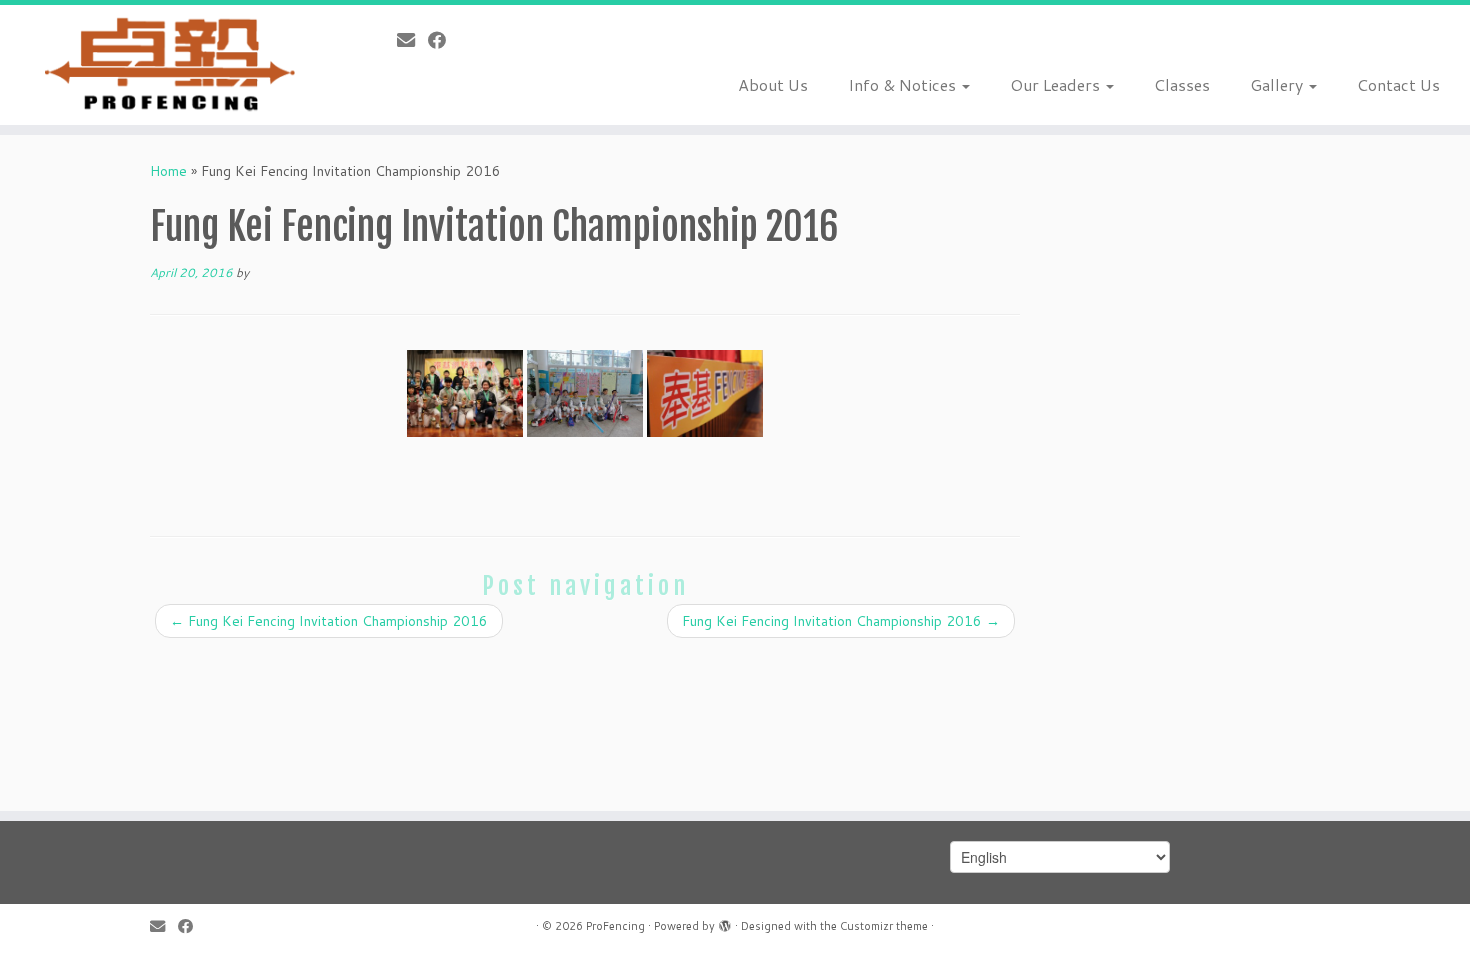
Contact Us (1398, 84)
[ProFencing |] (169, 65)
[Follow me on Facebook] (443, 40)
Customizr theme (884, 926)
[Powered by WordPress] (725, 922)
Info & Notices (904, 84)
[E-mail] (412, 40)
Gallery (1278, 84)
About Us (773, 84)
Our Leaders (1057, 84)
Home (168, 171)
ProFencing (615, 926)
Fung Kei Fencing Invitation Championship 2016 (329, 621)
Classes (1182, 84)
